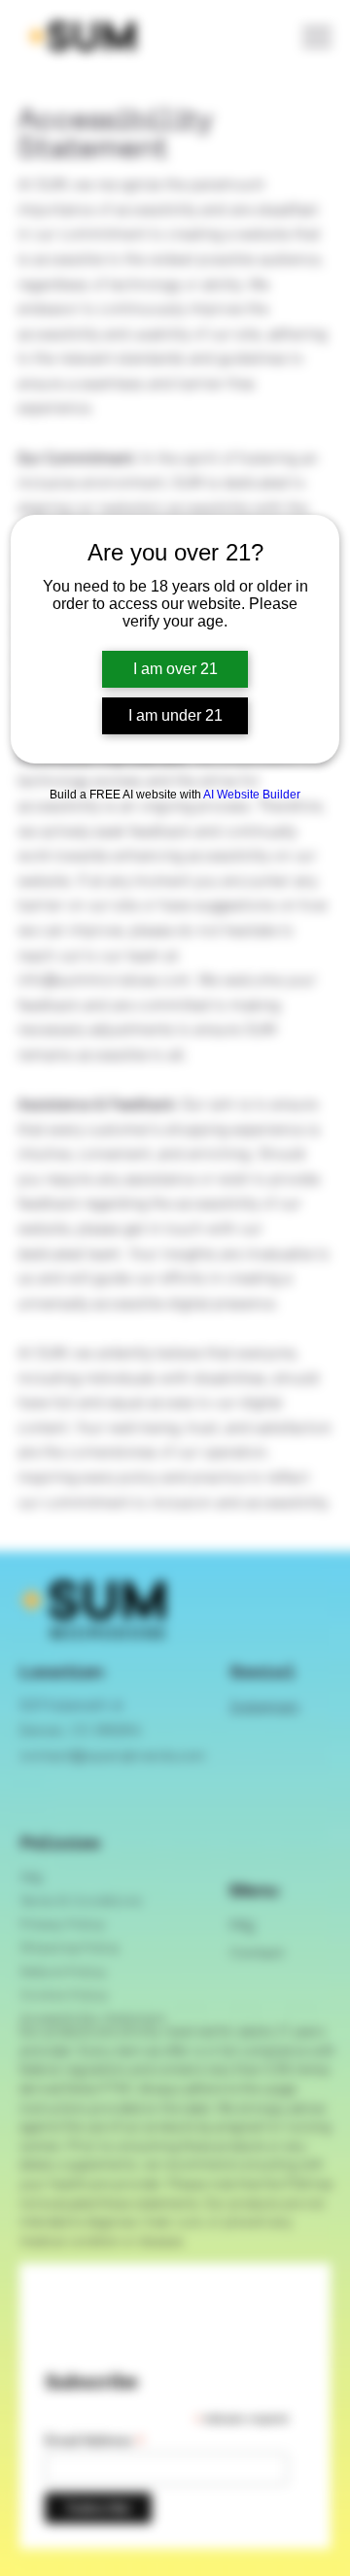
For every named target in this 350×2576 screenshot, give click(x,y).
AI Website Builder (252, 795)
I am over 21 (175, 669)
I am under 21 (175, 715)
